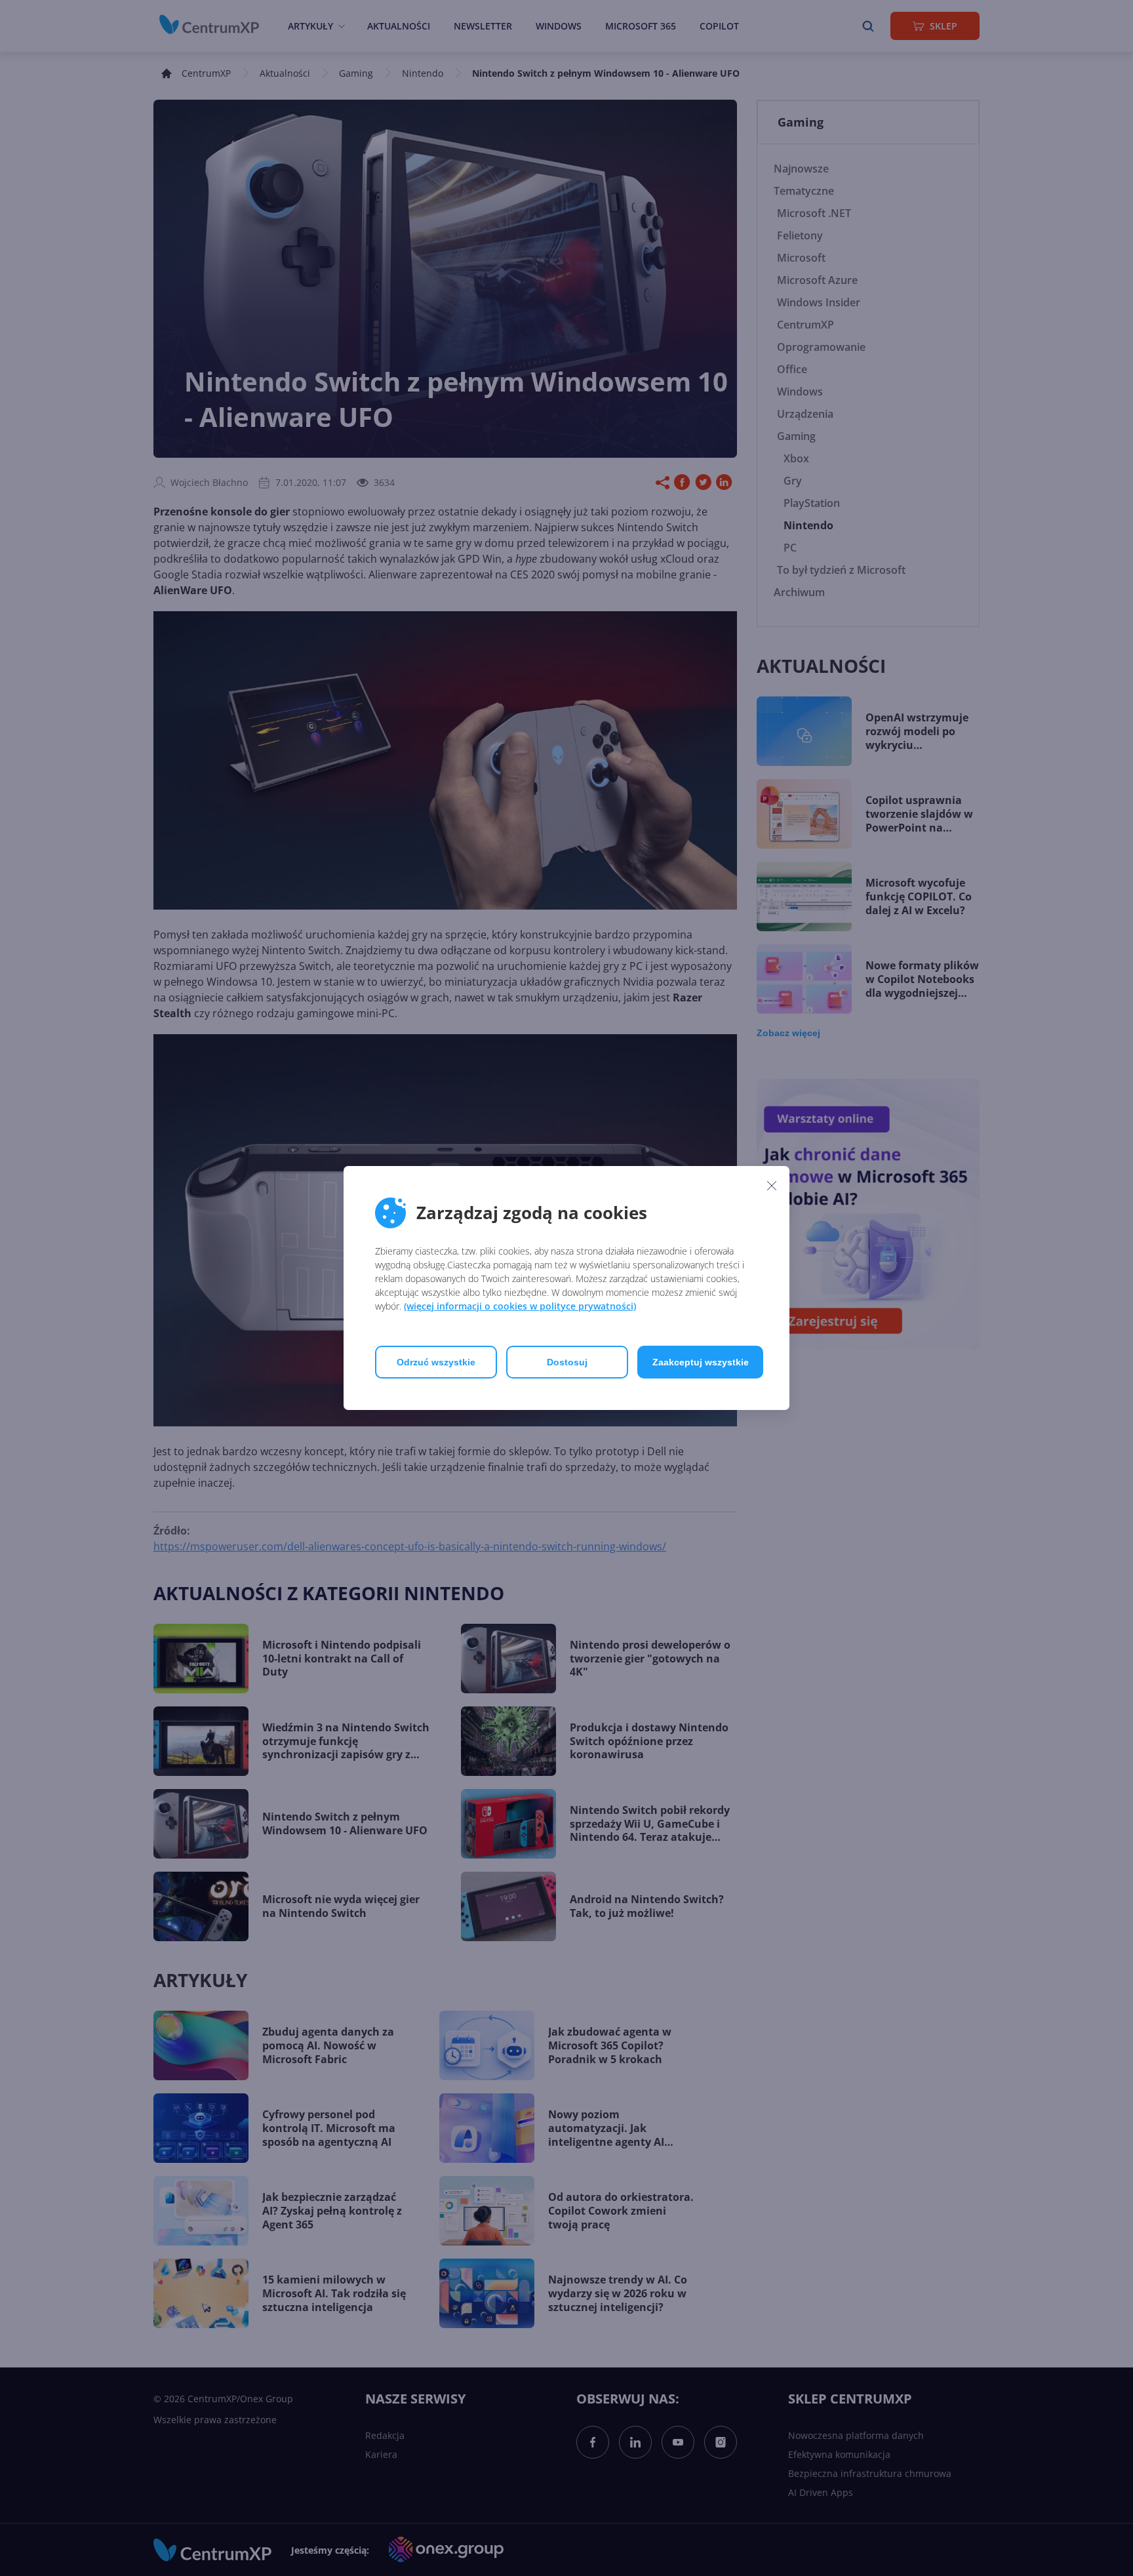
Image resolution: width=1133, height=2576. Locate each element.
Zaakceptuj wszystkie (701, 1362)
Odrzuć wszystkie (436, 1362)
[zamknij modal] (772, 1185)
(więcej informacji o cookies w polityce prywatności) (520, 1306)
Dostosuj (567, 1362)
